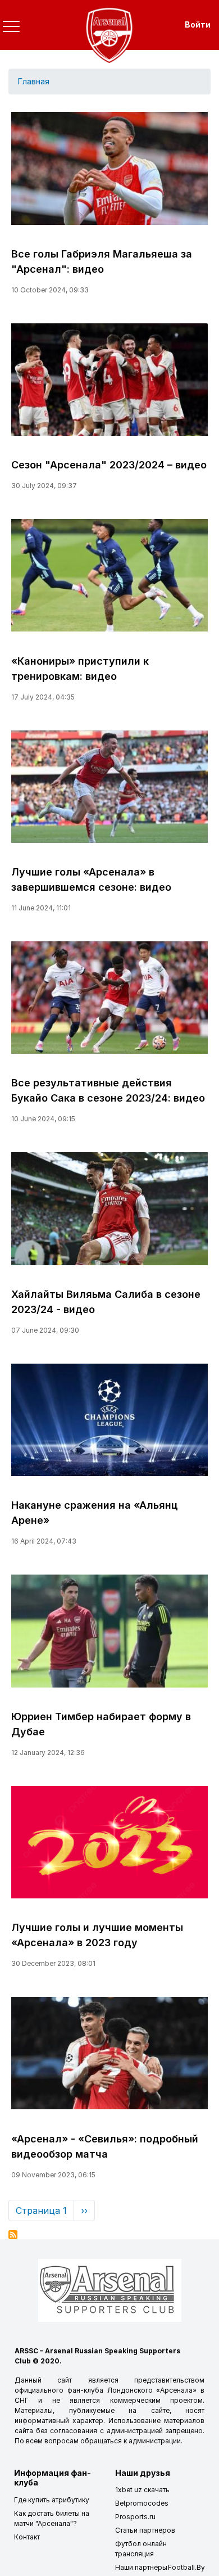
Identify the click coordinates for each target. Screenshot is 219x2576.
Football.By (186, 2567)
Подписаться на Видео (13, 2235)
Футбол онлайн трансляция (141, 2549)
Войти (198, 24)
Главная (33, 82)
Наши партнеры (141, 2567)
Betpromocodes (142, 2503)
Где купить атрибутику (52, 2500)
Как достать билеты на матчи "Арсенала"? (52, 2518)
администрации (155, 2441)
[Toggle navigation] (11, 26)
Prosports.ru (135, 2517)
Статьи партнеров (145, 2530)
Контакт (27, 2537)
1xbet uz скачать (142, 2490)
